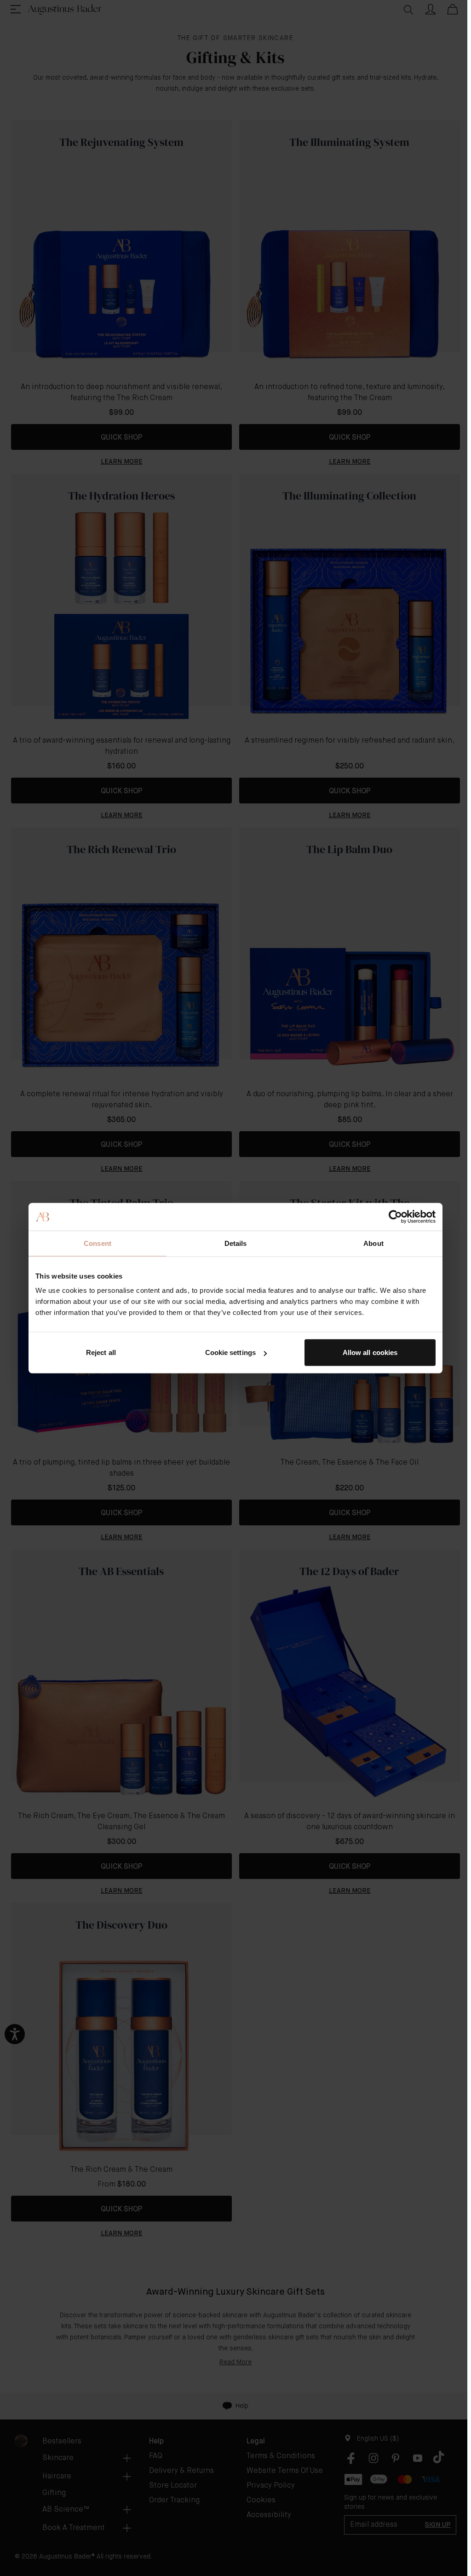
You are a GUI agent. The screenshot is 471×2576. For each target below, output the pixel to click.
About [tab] (373, 1243)
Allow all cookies (370, 1352)
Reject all (101, 1352)
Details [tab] (236, 1243)
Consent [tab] (98, 1243)
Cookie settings (231, 1352)
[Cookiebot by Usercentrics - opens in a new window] (395, 1216)
